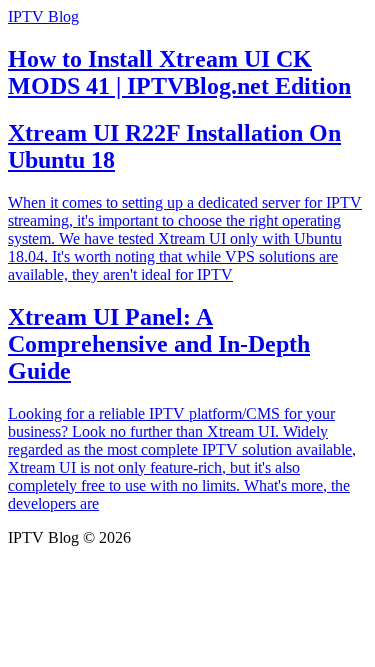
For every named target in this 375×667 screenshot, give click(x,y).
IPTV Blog (43, 16)
